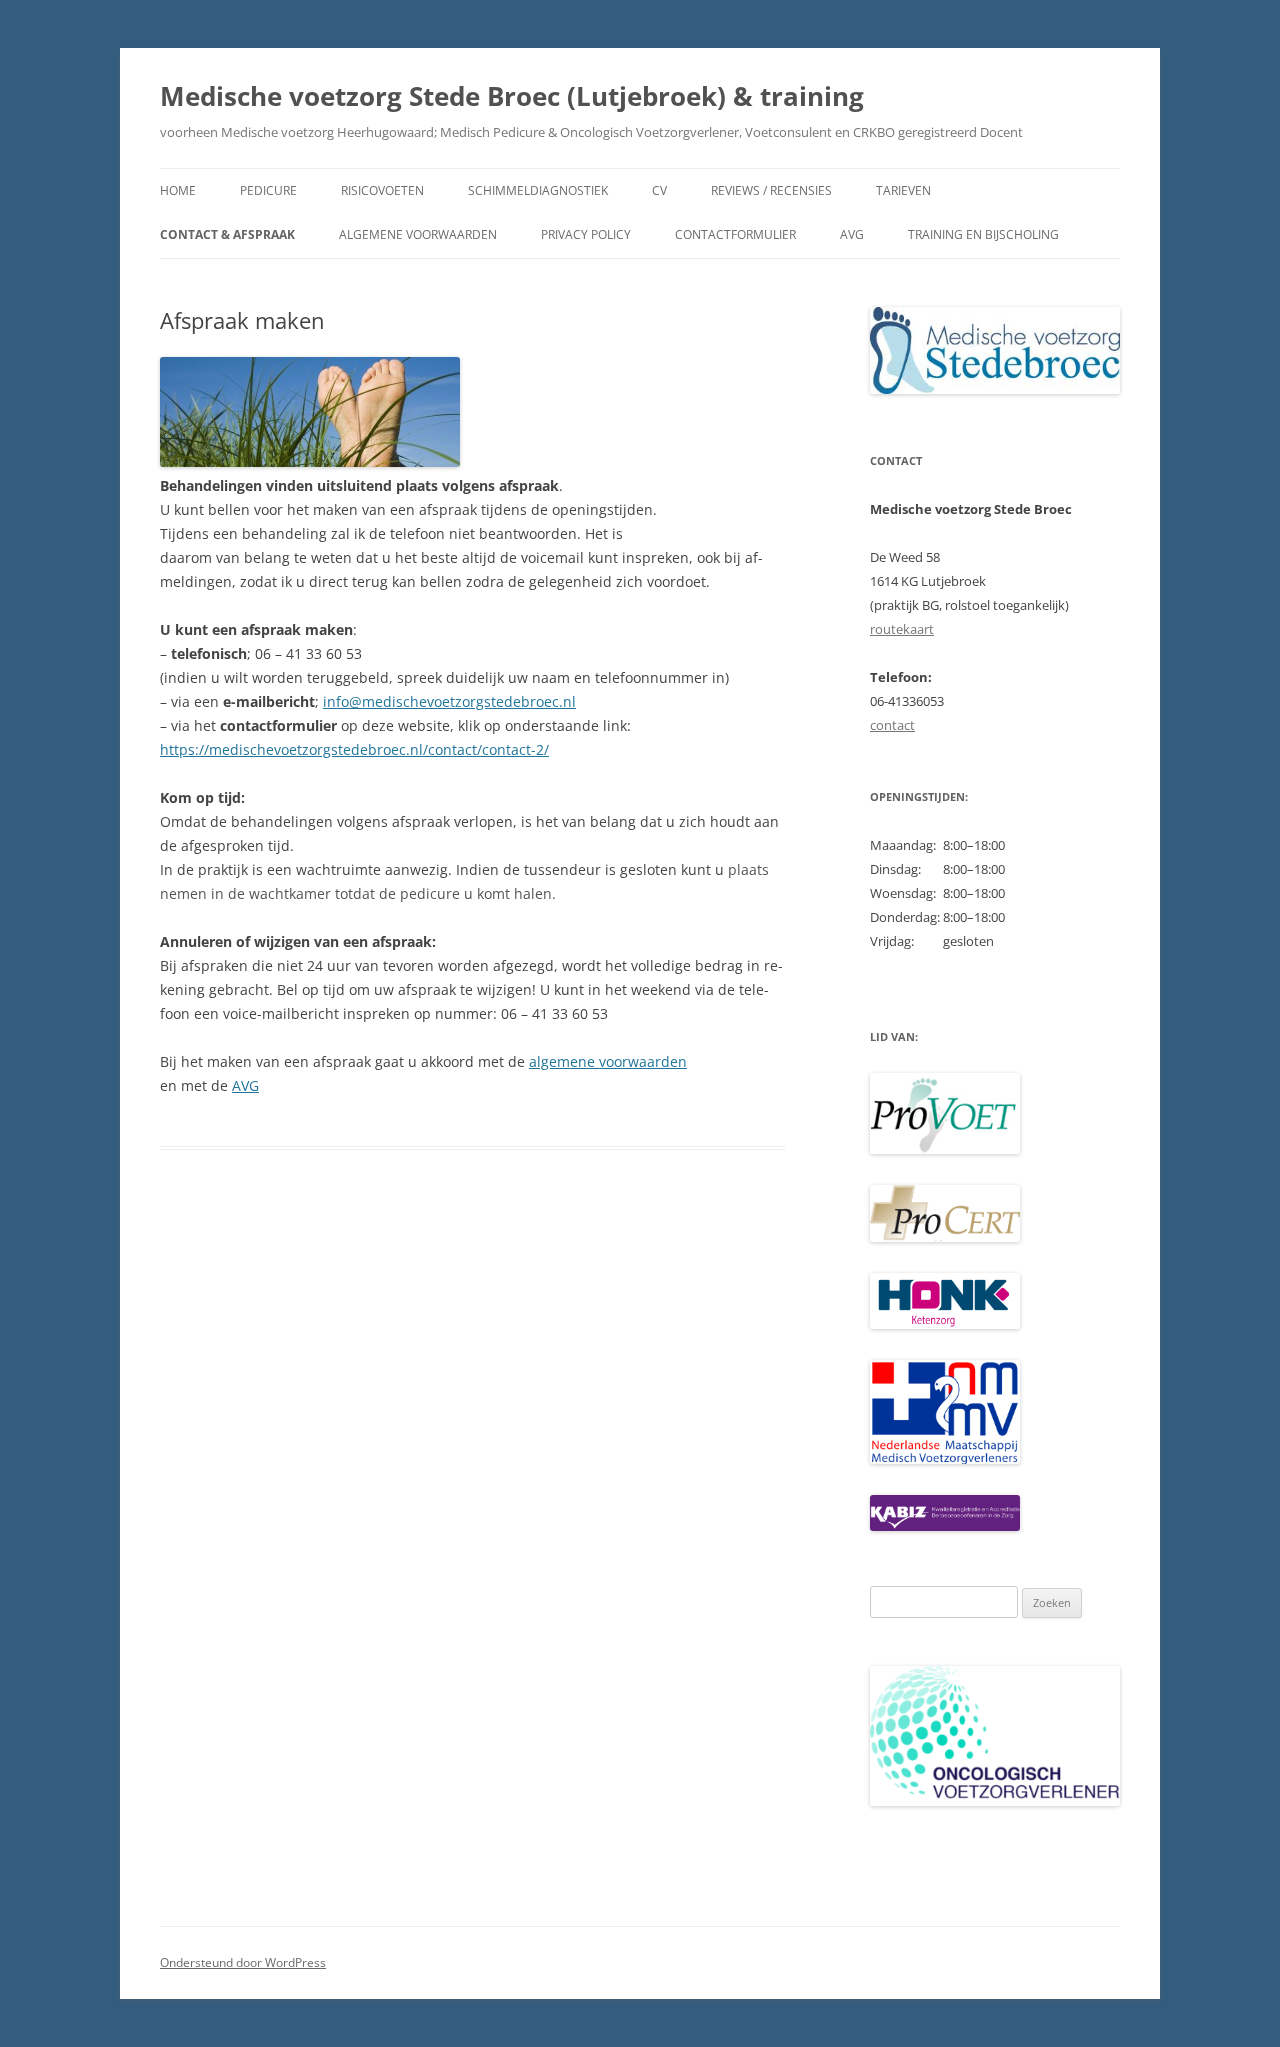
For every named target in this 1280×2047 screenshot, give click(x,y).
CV (659, 190)
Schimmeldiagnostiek (538, 190)
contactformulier (735, 234)
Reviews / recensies (771, 190)
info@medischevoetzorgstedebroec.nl (449, 701)
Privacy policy (586, 234)
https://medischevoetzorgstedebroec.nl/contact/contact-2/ (354, 749)
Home (178, 190)
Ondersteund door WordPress (243, 1962)
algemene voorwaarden (608, 1061)
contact (892, 725)
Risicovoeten (382, 190)
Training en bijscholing (983, 234)
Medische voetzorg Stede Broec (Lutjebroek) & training (512, 96)
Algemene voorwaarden (418, 234)
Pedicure (268, 190)
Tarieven (903, 190)
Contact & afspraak (227, 234)
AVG (852, 234)
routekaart (902, 629)
